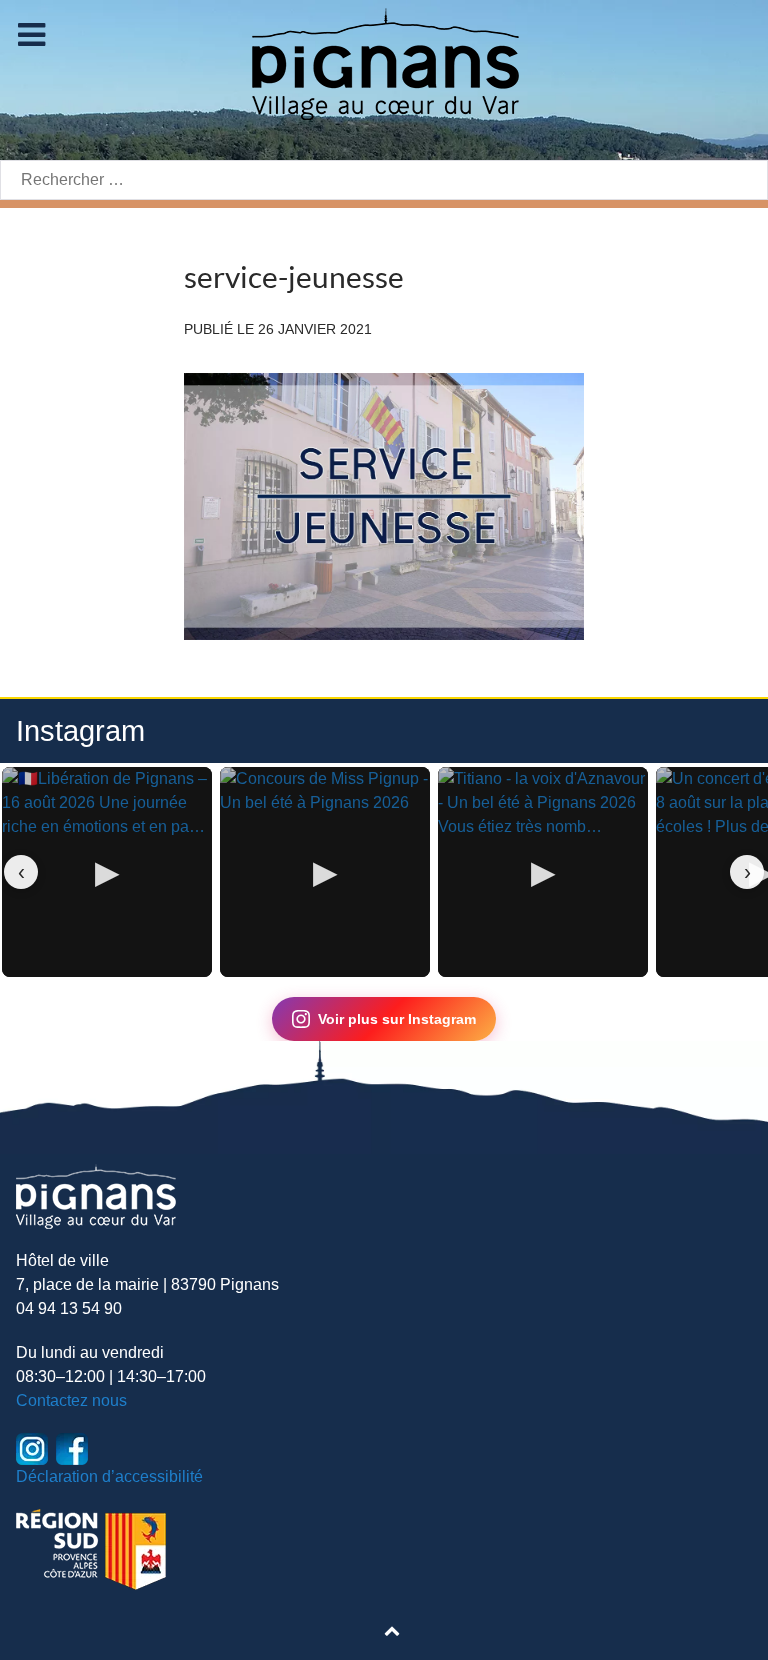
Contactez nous (71, 1400)
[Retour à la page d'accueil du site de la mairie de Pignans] (384, 62)
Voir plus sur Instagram (397, 1019)
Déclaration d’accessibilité (109, 1476)
